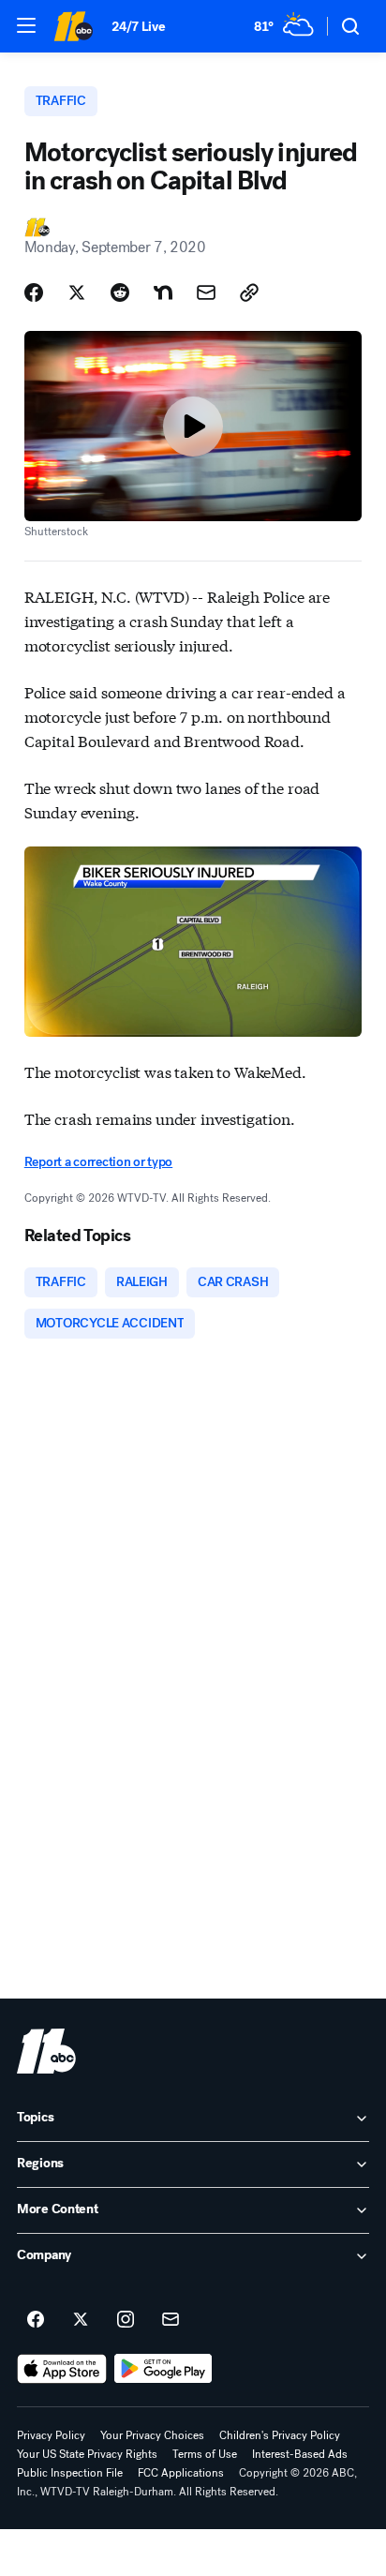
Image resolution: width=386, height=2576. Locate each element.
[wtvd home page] (46, 2051)
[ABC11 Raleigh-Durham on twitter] (81, 2320)
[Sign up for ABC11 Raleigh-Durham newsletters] (171, 2320)
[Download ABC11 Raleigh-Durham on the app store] (62, 2369)
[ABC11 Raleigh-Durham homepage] (73, 26)
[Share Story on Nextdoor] (163, 292)
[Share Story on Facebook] (34, 292)
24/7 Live (138, 27)
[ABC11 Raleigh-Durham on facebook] (36, 2320)
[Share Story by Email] (206, 292)
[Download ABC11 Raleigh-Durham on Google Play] (163, 2369)
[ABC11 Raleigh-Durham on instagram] (126, 2320)
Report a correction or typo (98, 1162)
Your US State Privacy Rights (87, 2454)
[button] (26, 25)
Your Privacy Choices (152, 2435)
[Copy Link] (249, 292)
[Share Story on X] (77, 292)
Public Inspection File (70, 2473)
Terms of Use (205, 2454)
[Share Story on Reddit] (120, 292)
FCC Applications (181, 2473)
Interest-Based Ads (300, 2454)
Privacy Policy (51, 2435)
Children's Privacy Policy (280, 2435)
